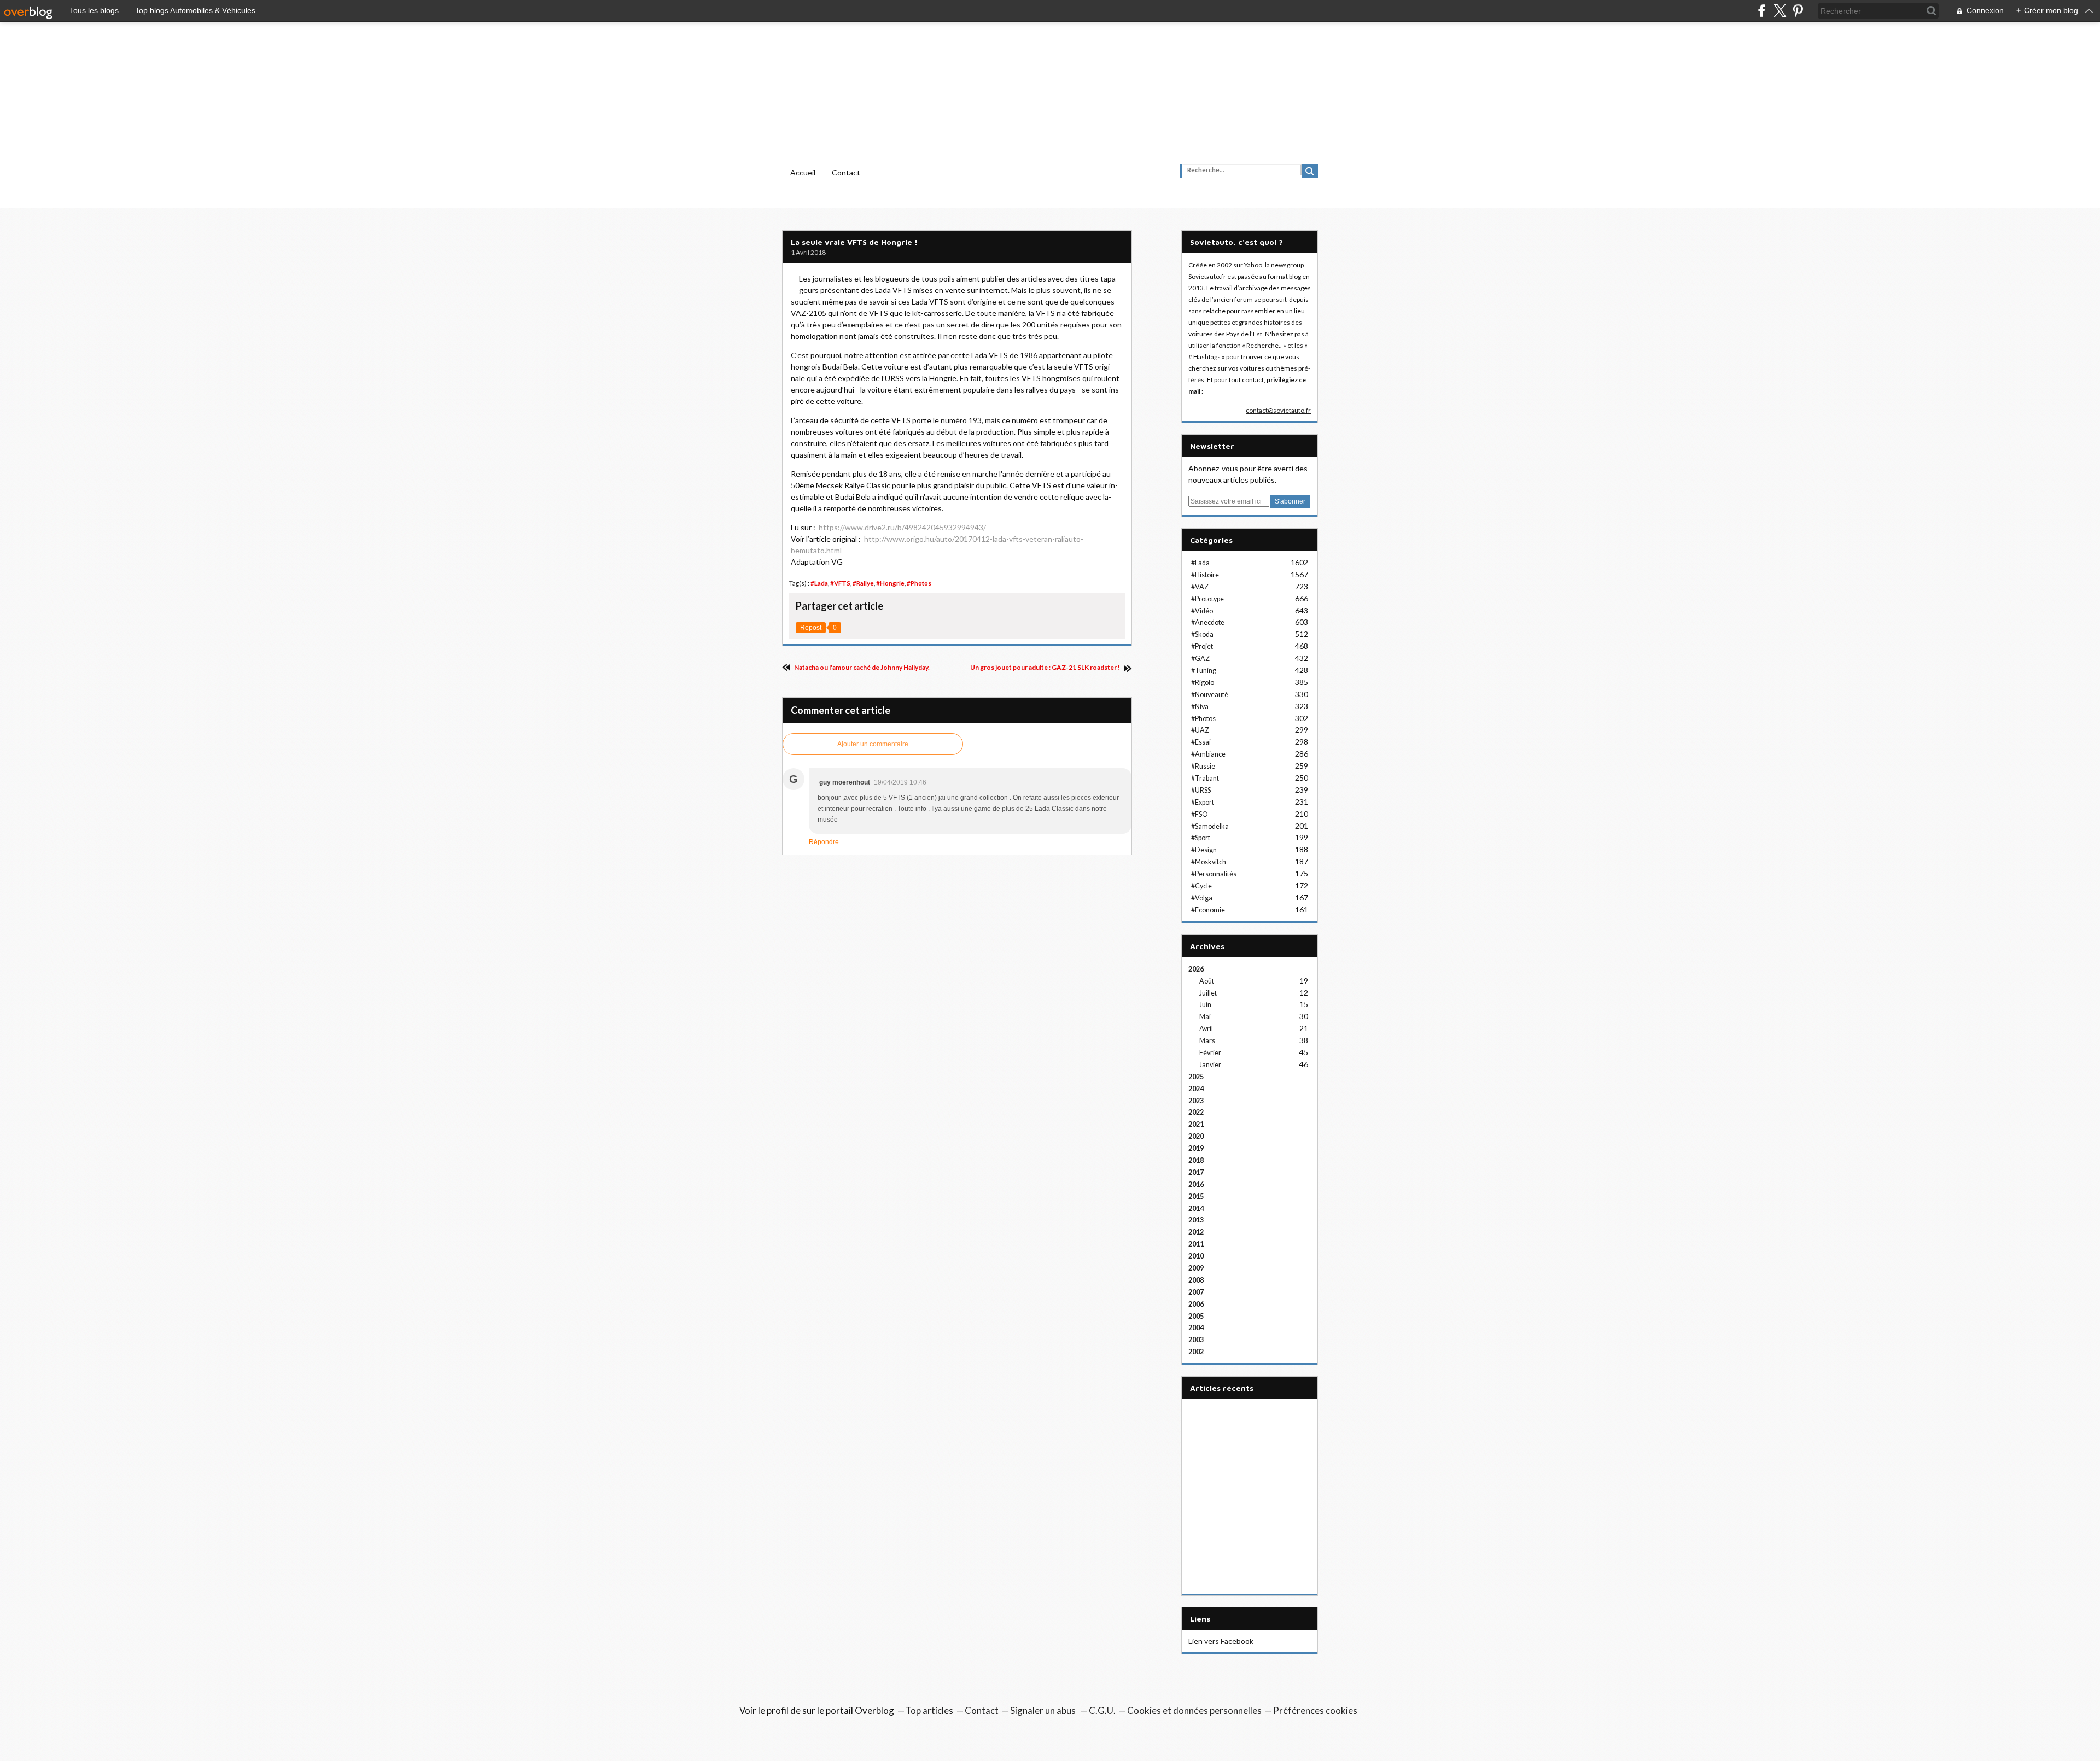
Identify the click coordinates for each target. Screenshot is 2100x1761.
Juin (1205, 1005)
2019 (1196, 1148)
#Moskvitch (1209, 862)
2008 (1196, 1280)
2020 (1196, 1136)
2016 (1196, 1184)
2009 (1196, 1268)
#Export (1203, 802)
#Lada (819, 583)
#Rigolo (1203, 683)
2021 (1196, 1124)
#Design (1204, 850)
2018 (1196, 1160)
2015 (1196, 1197)
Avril (1206, 1029)
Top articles (929, 1710)
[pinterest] (1798, 11)
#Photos (919, 583)
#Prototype (1207, 599)
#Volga (1202, 898)
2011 (1196, 1244)
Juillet (1208, 993)
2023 (1196, 1101)
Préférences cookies (1315, 1710)
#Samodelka (1210, 826)
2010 (1196, 1256)
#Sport (1201, 838)
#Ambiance (1208, 754)
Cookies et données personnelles (1194, 1710)
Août (1207, 981)
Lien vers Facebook (1221, 1641)
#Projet (1202, 647)
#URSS (1201, 790)
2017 (1196, 1172)
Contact (846, 172)
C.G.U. (1102, 1710)
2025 (1196, 1077)
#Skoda (1202, 634)
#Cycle (1201, 886)
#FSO (1200, 814)
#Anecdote (1208, 622)
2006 (1196, 1304)
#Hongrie (890, 583)
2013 (1196, 1220)
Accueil (803, 172)
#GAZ (1200, 659)
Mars (1207, 1041)
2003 (1196, 1340)
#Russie (1203, 766)
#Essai (1201, 742)
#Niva (1200, 707)
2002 (1196, 1352)
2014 (1196, 1209)
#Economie (1208, 910)
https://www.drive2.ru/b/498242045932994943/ (902, 527)
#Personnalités (1214, 874)
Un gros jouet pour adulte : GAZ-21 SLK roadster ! (1046, 667)
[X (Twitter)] (1780, 11)
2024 (1196, 1089)
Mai (1205, 1017)
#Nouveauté (1210, 695)
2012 (1196, 1232)
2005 (1196, 1316)
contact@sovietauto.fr (1278, 410)
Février (1210, 1053)
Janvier (1210, 1065)
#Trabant (1205, 778)
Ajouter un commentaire (873, 744)
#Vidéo (1202, 611)
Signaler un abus (1044, 1710)
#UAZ (1200, 730)
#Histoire (1205, 575)
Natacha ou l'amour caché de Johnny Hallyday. (861, 667)
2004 (1196, 1328)
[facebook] (1762, 11)
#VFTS (840, 583)
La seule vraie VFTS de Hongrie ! (854, 242)
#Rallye (863, 583)
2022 (1196, 1112)
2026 (1196, 969)
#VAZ (1200, 587)
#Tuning (1204, 671)
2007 (1196, 1292)
